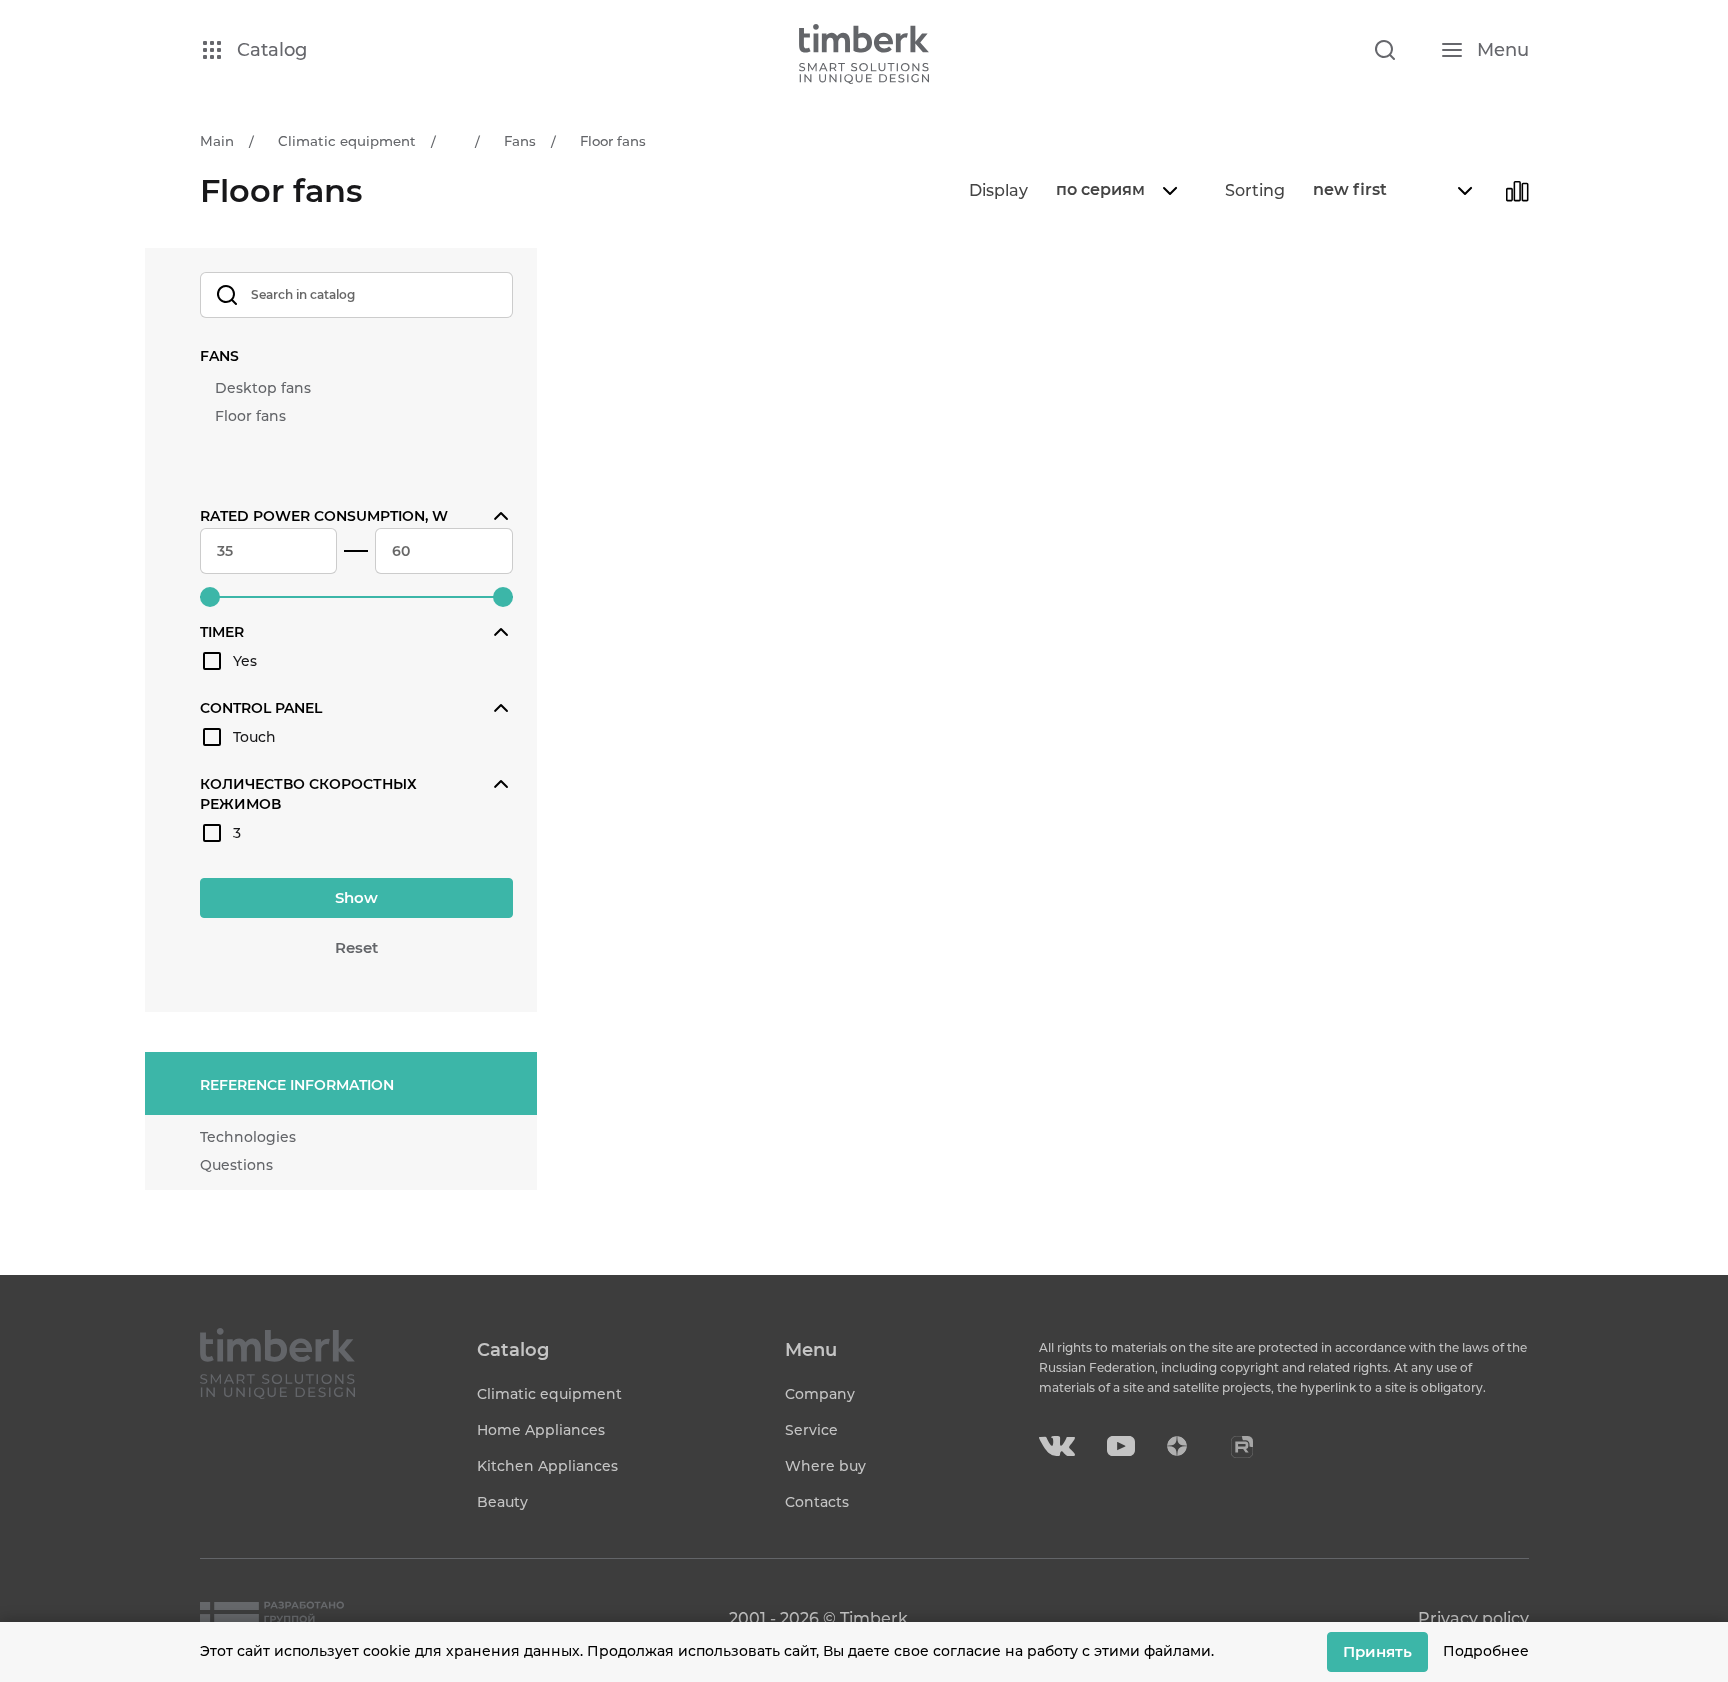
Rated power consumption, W (324, 516)
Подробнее (1486, 1651)
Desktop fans (263, 388)
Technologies (248, 1137)
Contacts (817, 1502)
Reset (356, 947)
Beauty (502, 1502)
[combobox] (1114, 191)
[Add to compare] (1517, 191)
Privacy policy (1473, 1618)
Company (820, 1394)
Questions (236, 1165)
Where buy (825, 1466)
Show (356, 897)
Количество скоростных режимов (308, 794)
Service (811, 1430)
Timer (222, 632)
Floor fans (250, 416)
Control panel (261, 708)
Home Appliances (541, 1430)
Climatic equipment (549, 1394)
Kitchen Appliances (547, 1466)
